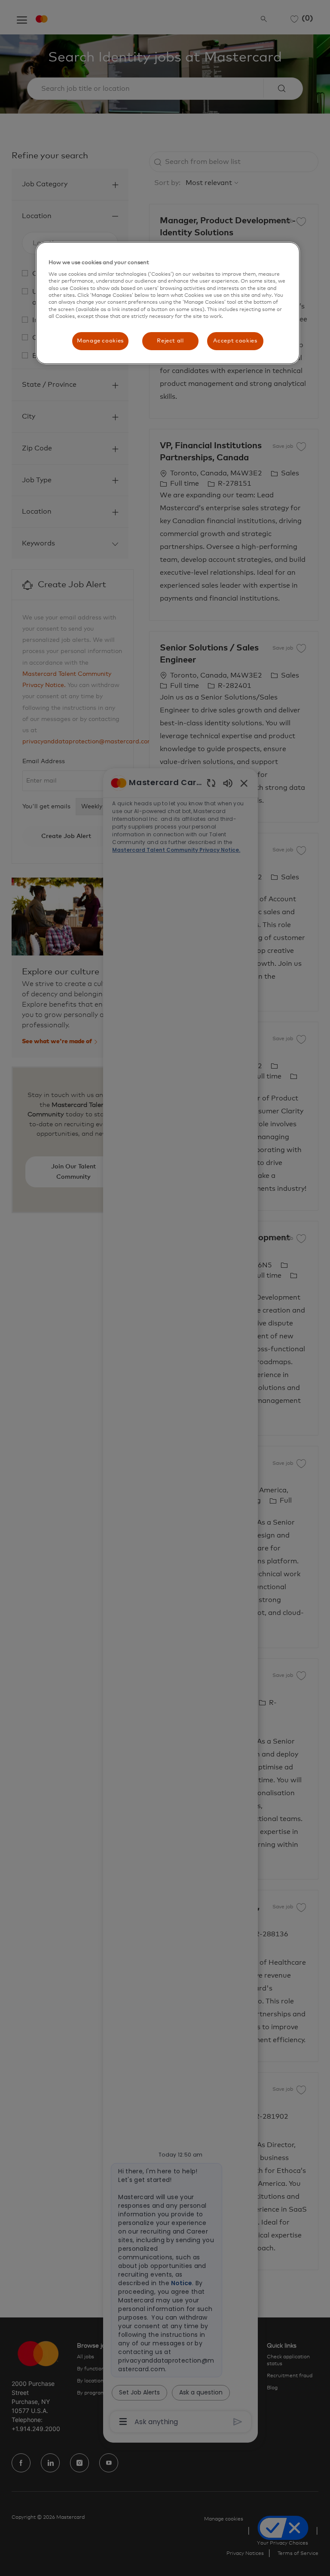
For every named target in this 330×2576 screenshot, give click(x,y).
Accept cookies (235, 341)
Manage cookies (100, 341)
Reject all (170, 341)
